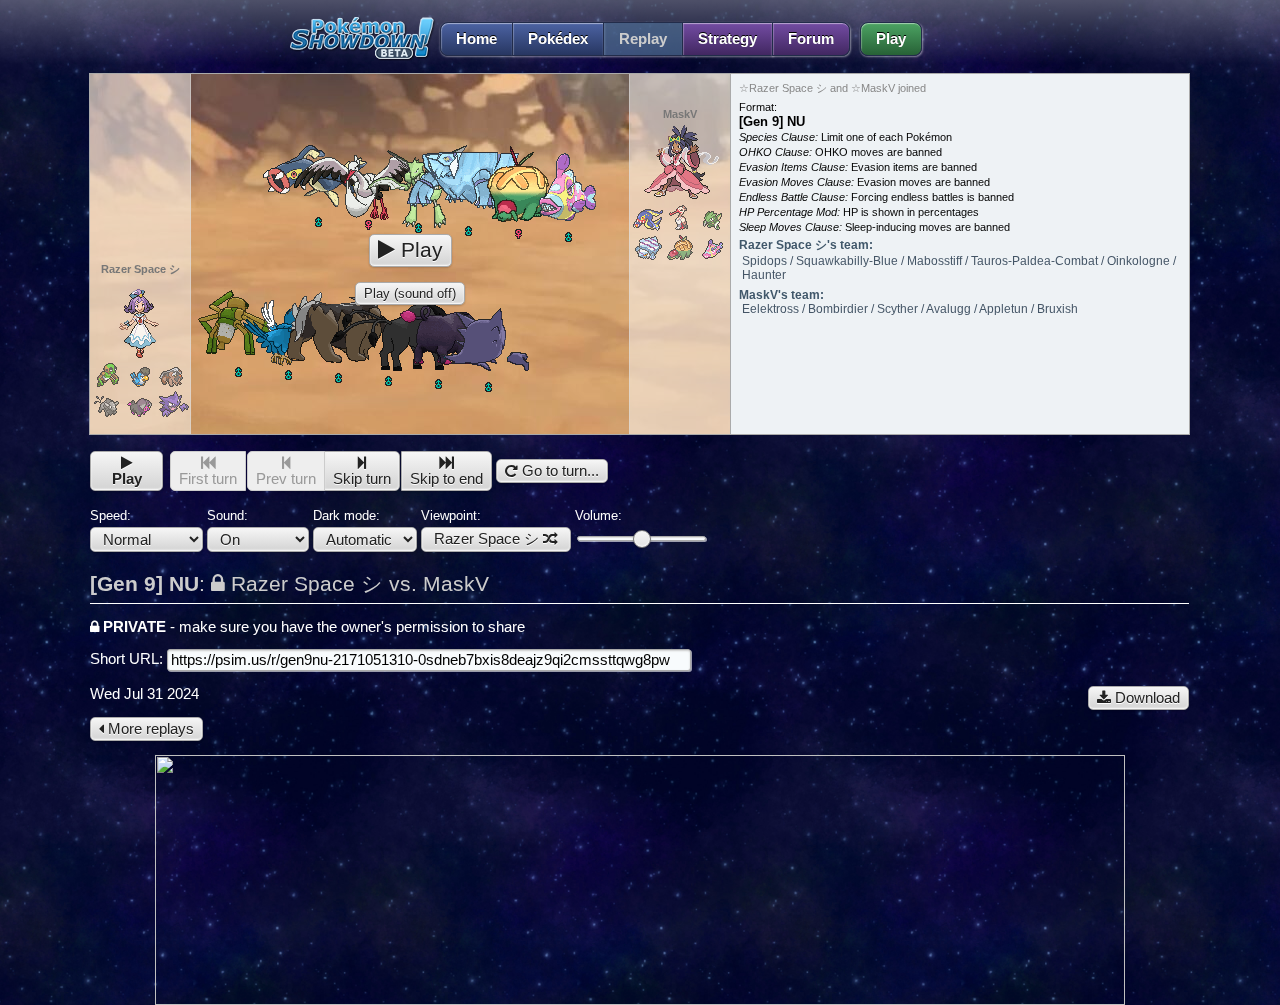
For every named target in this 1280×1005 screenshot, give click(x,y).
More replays (149, 729)
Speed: (110, 515)
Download (1145, 698)
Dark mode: (346, 515)
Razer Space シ (486, 539)
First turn (208, 479)
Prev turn (286, 479)
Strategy (727, 39)
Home (476, 39)
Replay (643, 39)
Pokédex (558, 39)
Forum (811, 39)
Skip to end (446, 479)
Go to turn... (558, 471)
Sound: (227, 515)
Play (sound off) (410, 293)
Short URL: (128, 659)
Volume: (598, 515)
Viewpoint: (480, 527)
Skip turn (362, 479)
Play (891, 39)
